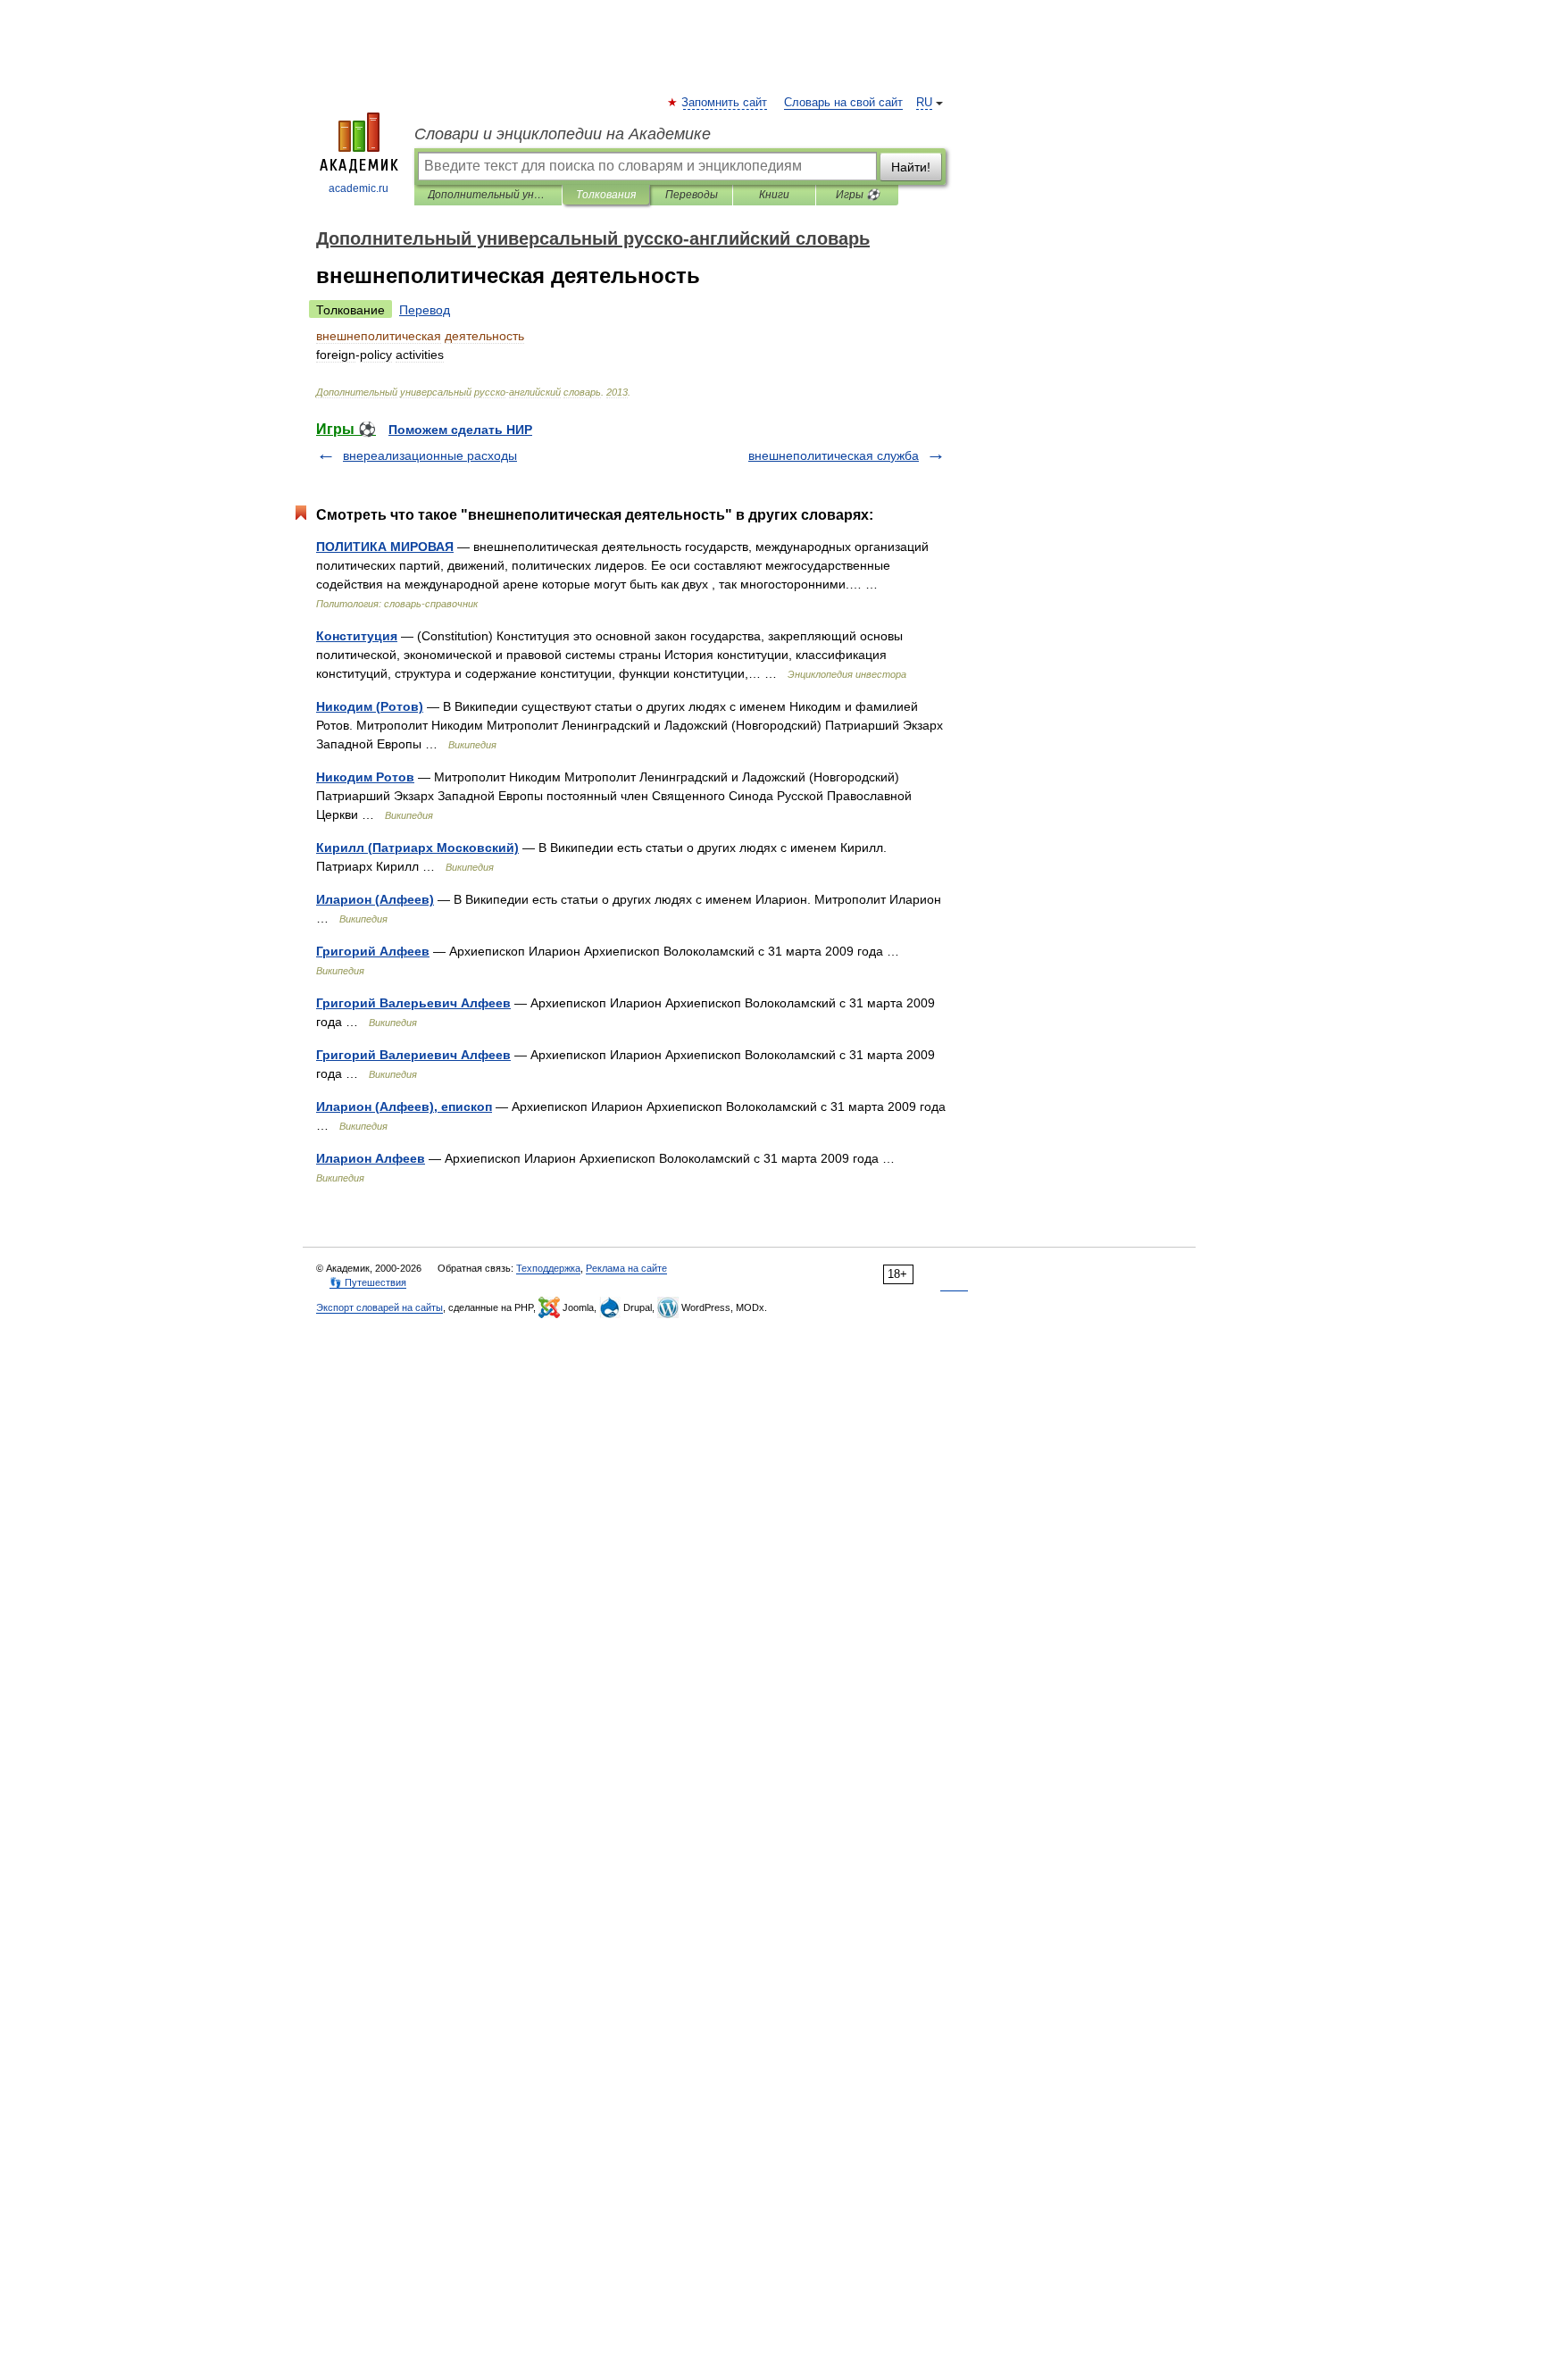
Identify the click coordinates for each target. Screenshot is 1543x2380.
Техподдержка (548, 1268)
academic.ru (359, 188)
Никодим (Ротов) (370, 706)
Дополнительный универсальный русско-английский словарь (488, 195)
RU (924, 103)
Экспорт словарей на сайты (379, 1307)
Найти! (911, 167)
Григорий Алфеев (373, 951)
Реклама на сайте (626, 1268)
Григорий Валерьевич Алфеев (413, 1003)
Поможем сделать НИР (460, 430)
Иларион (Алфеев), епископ (404, 1106)
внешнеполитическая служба (834, 455)
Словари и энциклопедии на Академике (563, 134)
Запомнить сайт (725, 103)
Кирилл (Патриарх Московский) (417, 848)
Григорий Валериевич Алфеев (413, 1055)
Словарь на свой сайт (843, 103)
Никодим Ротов (365, 777)
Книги (774, 195)
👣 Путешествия (368, 1282)
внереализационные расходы (430, 455)
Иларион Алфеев (371, 1158)
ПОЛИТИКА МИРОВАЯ (385, 547)
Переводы (692, 195)
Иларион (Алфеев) (375, 899)
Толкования (606, 195)
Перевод (425, 310)
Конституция (357, 636)
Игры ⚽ (858, 195)
